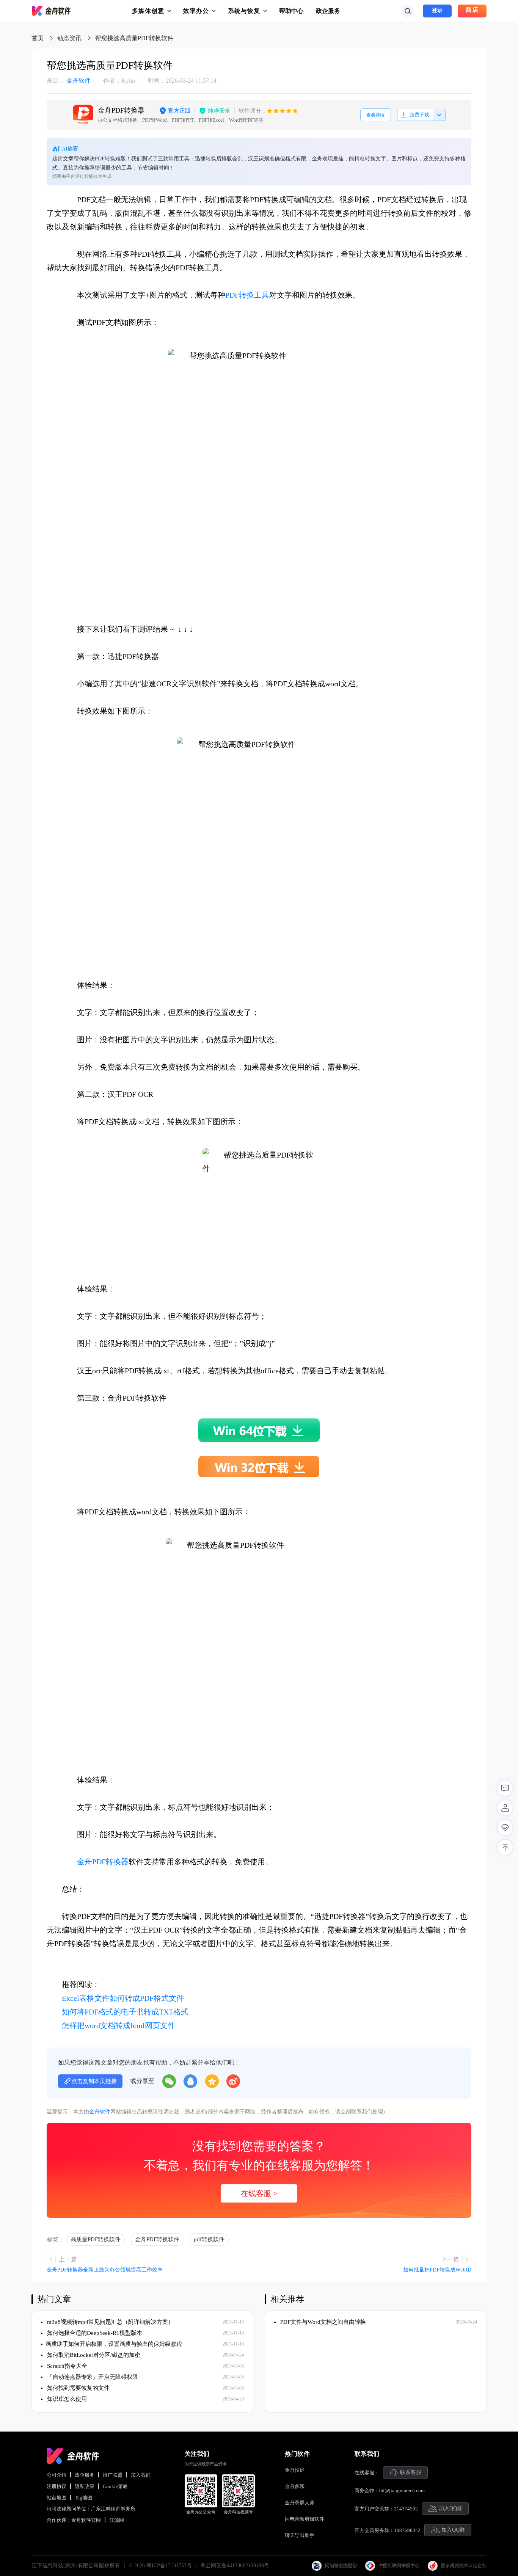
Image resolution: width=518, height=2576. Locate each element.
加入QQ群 (451, 2508)
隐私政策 (85, 2486)
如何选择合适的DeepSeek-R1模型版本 (94, 2333)
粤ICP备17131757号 (169, 2566)
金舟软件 (69, 81)
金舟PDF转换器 (103, 1862)
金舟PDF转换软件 (157, 2239)
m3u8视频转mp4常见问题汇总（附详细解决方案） (110, 2322)
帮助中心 (291, 11)
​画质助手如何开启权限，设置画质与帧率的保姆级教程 (114, 2344)
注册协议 (57, 2486)
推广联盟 (113, 2475)
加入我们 (141, 2475)
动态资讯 (69, 38)
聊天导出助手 (300, 2535)
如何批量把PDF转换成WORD (437, 2270)
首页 (38, 38)
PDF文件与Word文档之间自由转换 (322, 2322)
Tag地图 (83, 2498)
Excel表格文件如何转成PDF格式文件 (123, 1998)
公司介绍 (57, 2475)
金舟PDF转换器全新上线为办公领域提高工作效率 (105, 2270)
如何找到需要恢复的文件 (78, 2388)
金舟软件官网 (86, 2520)
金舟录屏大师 (300, 2503)
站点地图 (57, 2498)
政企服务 (328, 11)
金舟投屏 (295, 2470)
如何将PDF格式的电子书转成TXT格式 (125, 2012)
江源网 (117, 2520)
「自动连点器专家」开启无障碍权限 (92, 2377)
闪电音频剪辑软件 (305, 2519)
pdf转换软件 (209, 2239)
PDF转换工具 (247, 295)
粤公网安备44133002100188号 (235, 2566)
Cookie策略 (115, 2486)
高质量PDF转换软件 (96, 2239)
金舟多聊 (295, 2486)
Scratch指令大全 (66, 2366)
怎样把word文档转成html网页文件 (119, 2025)
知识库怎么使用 (66, 2399)
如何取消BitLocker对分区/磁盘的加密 (93, 2355)
